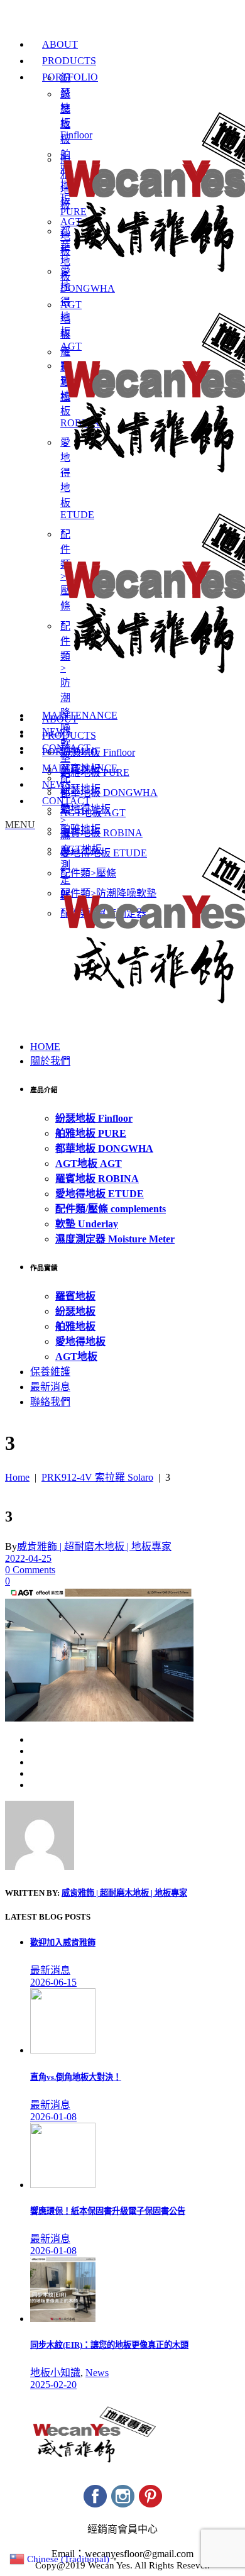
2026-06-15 (53, 1982)
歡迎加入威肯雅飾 (63, 1943)
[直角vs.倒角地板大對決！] (63, 2050)
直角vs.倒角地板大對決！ (76, 2077)
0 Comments (30, 1570)
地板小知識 (55, 2373)
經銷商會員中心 (122, 2529)
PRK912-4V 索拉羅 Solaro (97, 1477)
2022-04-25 (28, 1558)
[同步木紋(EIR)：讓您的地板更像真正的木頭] (63, 2319)
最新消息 (50, 1970)
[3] (40, 1866)
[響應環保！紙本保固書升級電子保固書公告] (63, 2185)
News (97, 2373)
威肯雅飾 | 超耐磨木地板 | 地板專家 (94, 1546)
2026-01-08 (53, 2117)
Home (17, 1477)
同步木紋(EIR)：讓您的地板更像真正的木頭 (109, 2345)
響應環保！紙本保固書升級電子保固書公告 (108, 2211)
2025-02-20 (53, 2385)
